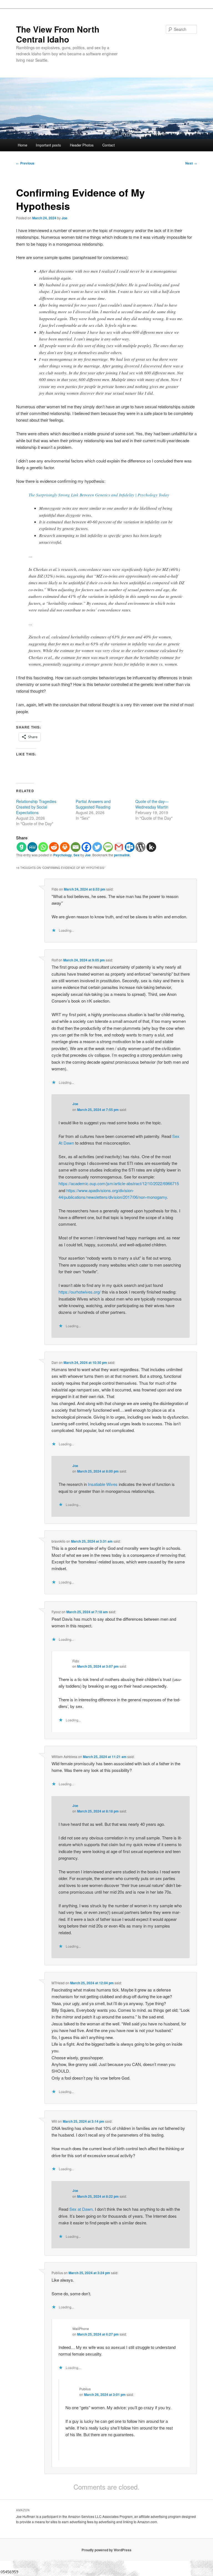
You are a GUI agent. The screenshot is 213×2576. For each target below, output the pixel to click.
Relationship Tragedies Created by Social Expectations (36, 807)
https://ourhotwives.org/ (80, 1292)
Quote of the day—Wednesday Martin (152, 804)
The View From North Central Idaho (58, 34)
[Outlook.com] (130, 847)
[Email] (76, 847)
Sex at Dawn (81, 2209)
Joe (64, 218)
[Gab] (21, 847)
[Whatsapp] (43, 847)
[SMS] (108, 847)
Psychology (63, 855)
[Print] (65, 847)
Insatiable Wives (103, 1484)
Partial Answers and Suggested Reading (93, 804)
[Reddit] (54, 847)
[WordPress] (140, 847)
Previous (25, 163)
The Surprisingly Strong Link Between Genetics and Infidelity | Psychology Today (99, 495)
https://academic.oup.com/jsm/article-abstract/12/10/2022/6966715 (119, 1183)
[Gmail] (119, 847)
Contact (109, 145)
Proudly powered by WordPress (106, 2550)
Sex (77, 855)
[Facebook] (86, 847)
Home (22, 145)
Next (191, 163)
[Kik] (151, 847)
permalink (122, 855)
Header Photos (82, 145)
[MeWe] (32, 847)
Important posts (48, 145)
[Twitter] (97, 847)
